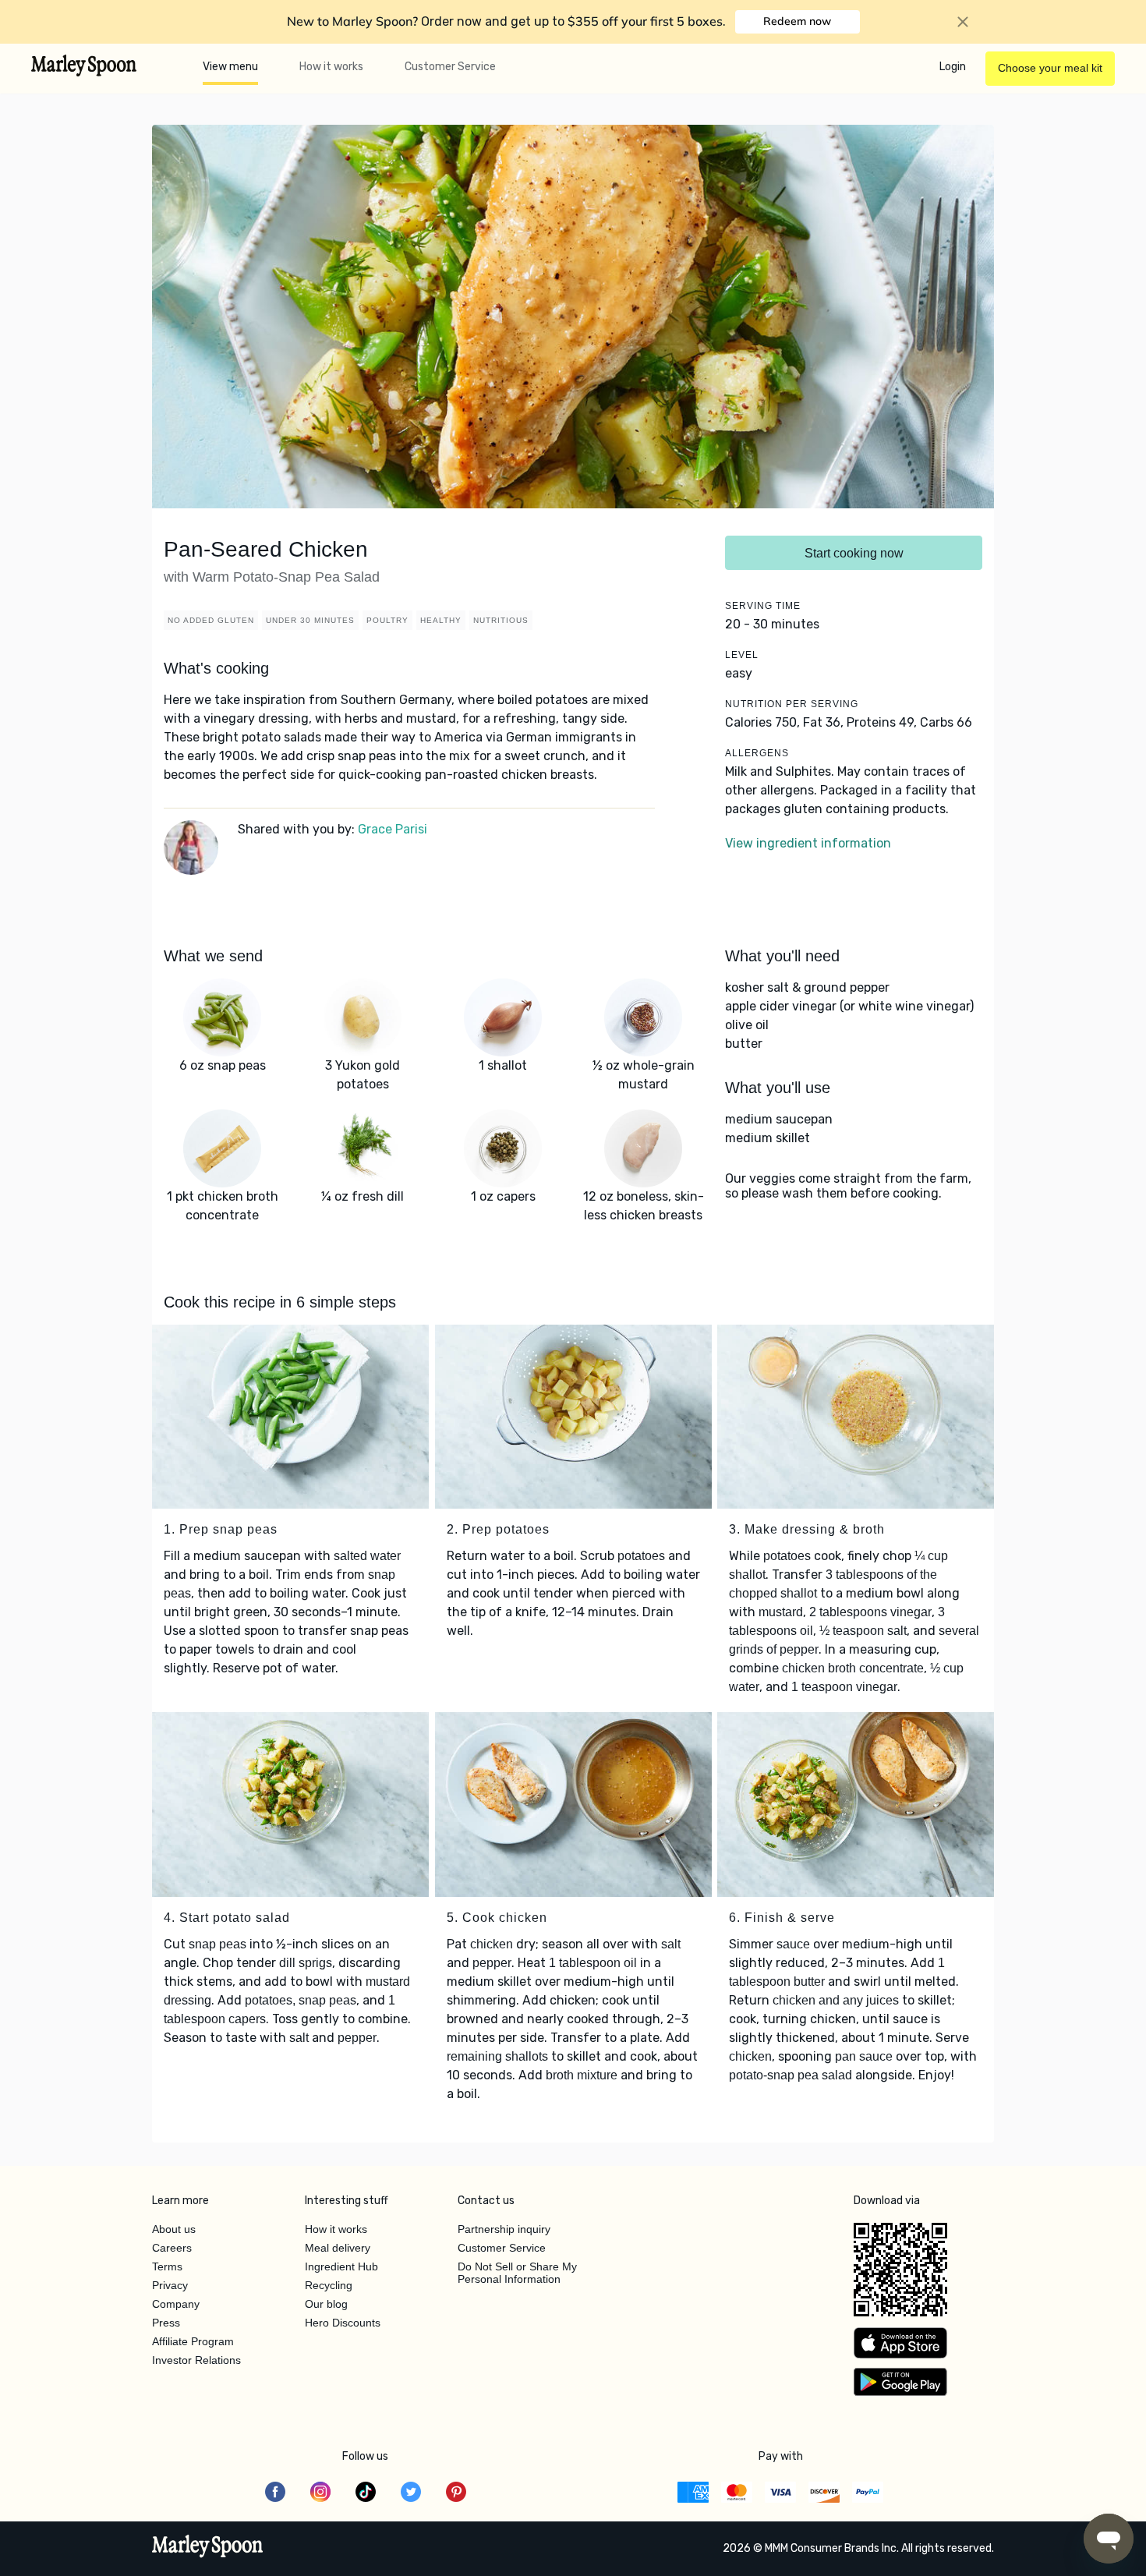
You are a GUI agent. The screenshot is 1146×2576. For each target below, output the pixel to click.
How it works (331, 67)
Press (166, 2323)
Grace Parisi (393, 829)
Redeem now (797, 21)
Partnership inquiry (504, 2229)
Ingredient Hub (341, 2266)
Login (953, 67)
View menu (230, 67)
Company (176, 2304)
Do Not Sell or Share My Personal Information (517, 2273)
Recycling (329, 2285)
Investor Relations (196, 2360)
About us (174, 2229)
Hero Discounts (343, 2323)
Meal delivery (338, 2248)
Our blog (326, 2304)
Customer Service (450, 67)
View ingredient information (808, 843)
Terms (167, 2266)
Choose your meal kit (1050, 68)
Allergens (757, 753)
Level (742, 655)
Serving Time (763, 606)
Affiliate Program (193, 2341)
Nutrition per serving (792, 704)
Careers (172, 2248)
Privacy (170, 2285)
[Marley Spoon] (208, 2548)
